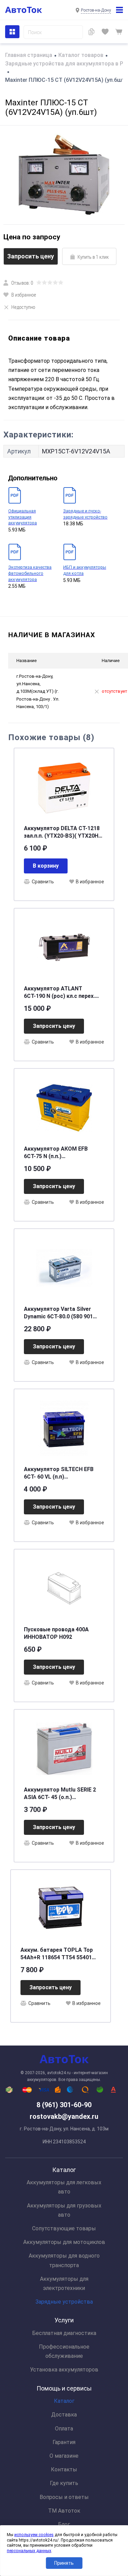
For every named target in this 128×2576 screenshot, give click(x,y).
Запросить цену (31, 256)
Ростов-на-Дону (96, 10)
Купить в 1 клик (93, 257)
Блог (64, 2524)
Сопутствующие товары (64, 2228)
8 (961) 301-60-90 (64, 2105)
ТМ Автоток (64, 2511)
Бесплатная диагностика (64, 2333)
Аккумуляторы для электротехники (64, 2283)
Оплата (64, 2429)
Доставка (64, 2415)
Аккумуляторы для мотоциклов (64, 2242)
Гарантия (64, 2442)
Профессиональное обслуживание (64, 2351)
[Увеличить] (64, 175)
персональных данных (29, 2551)
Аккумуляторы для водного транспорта (64, 2260)
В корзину (46, 866)
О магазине (64, 2456)
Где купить (64, 2483)
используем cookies (34, 2535)
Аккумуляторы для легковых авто (64, 2187)
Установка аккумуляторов (64, 2370)
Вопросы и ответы (64, 2497)
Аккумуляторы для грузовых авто (64, 2210)
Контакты (64, 2469)
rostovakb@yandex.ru (64, 2116)
